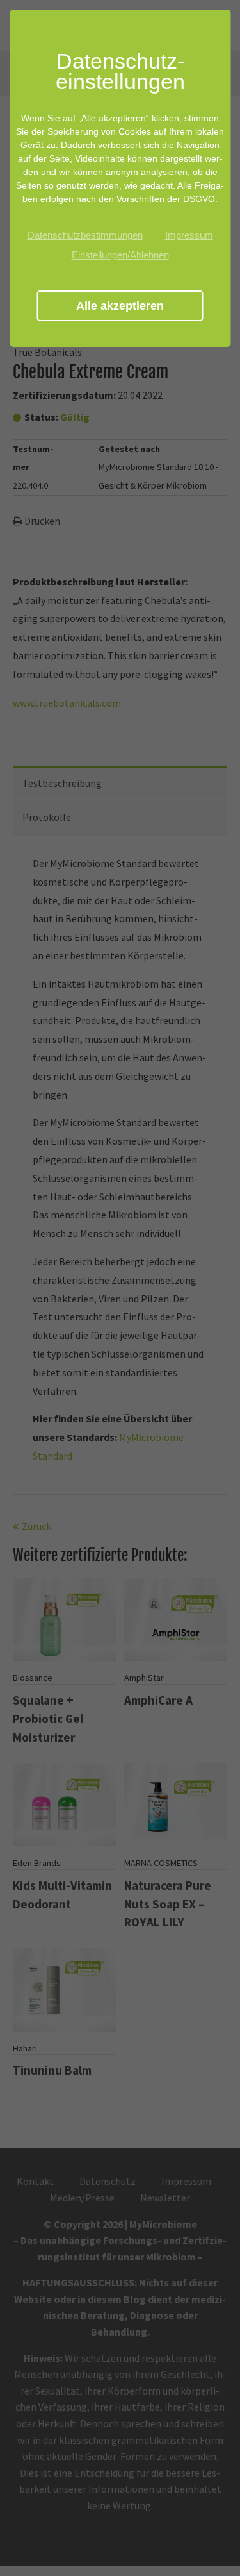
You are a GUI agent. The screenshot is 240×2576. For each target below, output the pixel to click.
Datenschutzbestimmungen (85, 235)
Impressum (189, 235)
